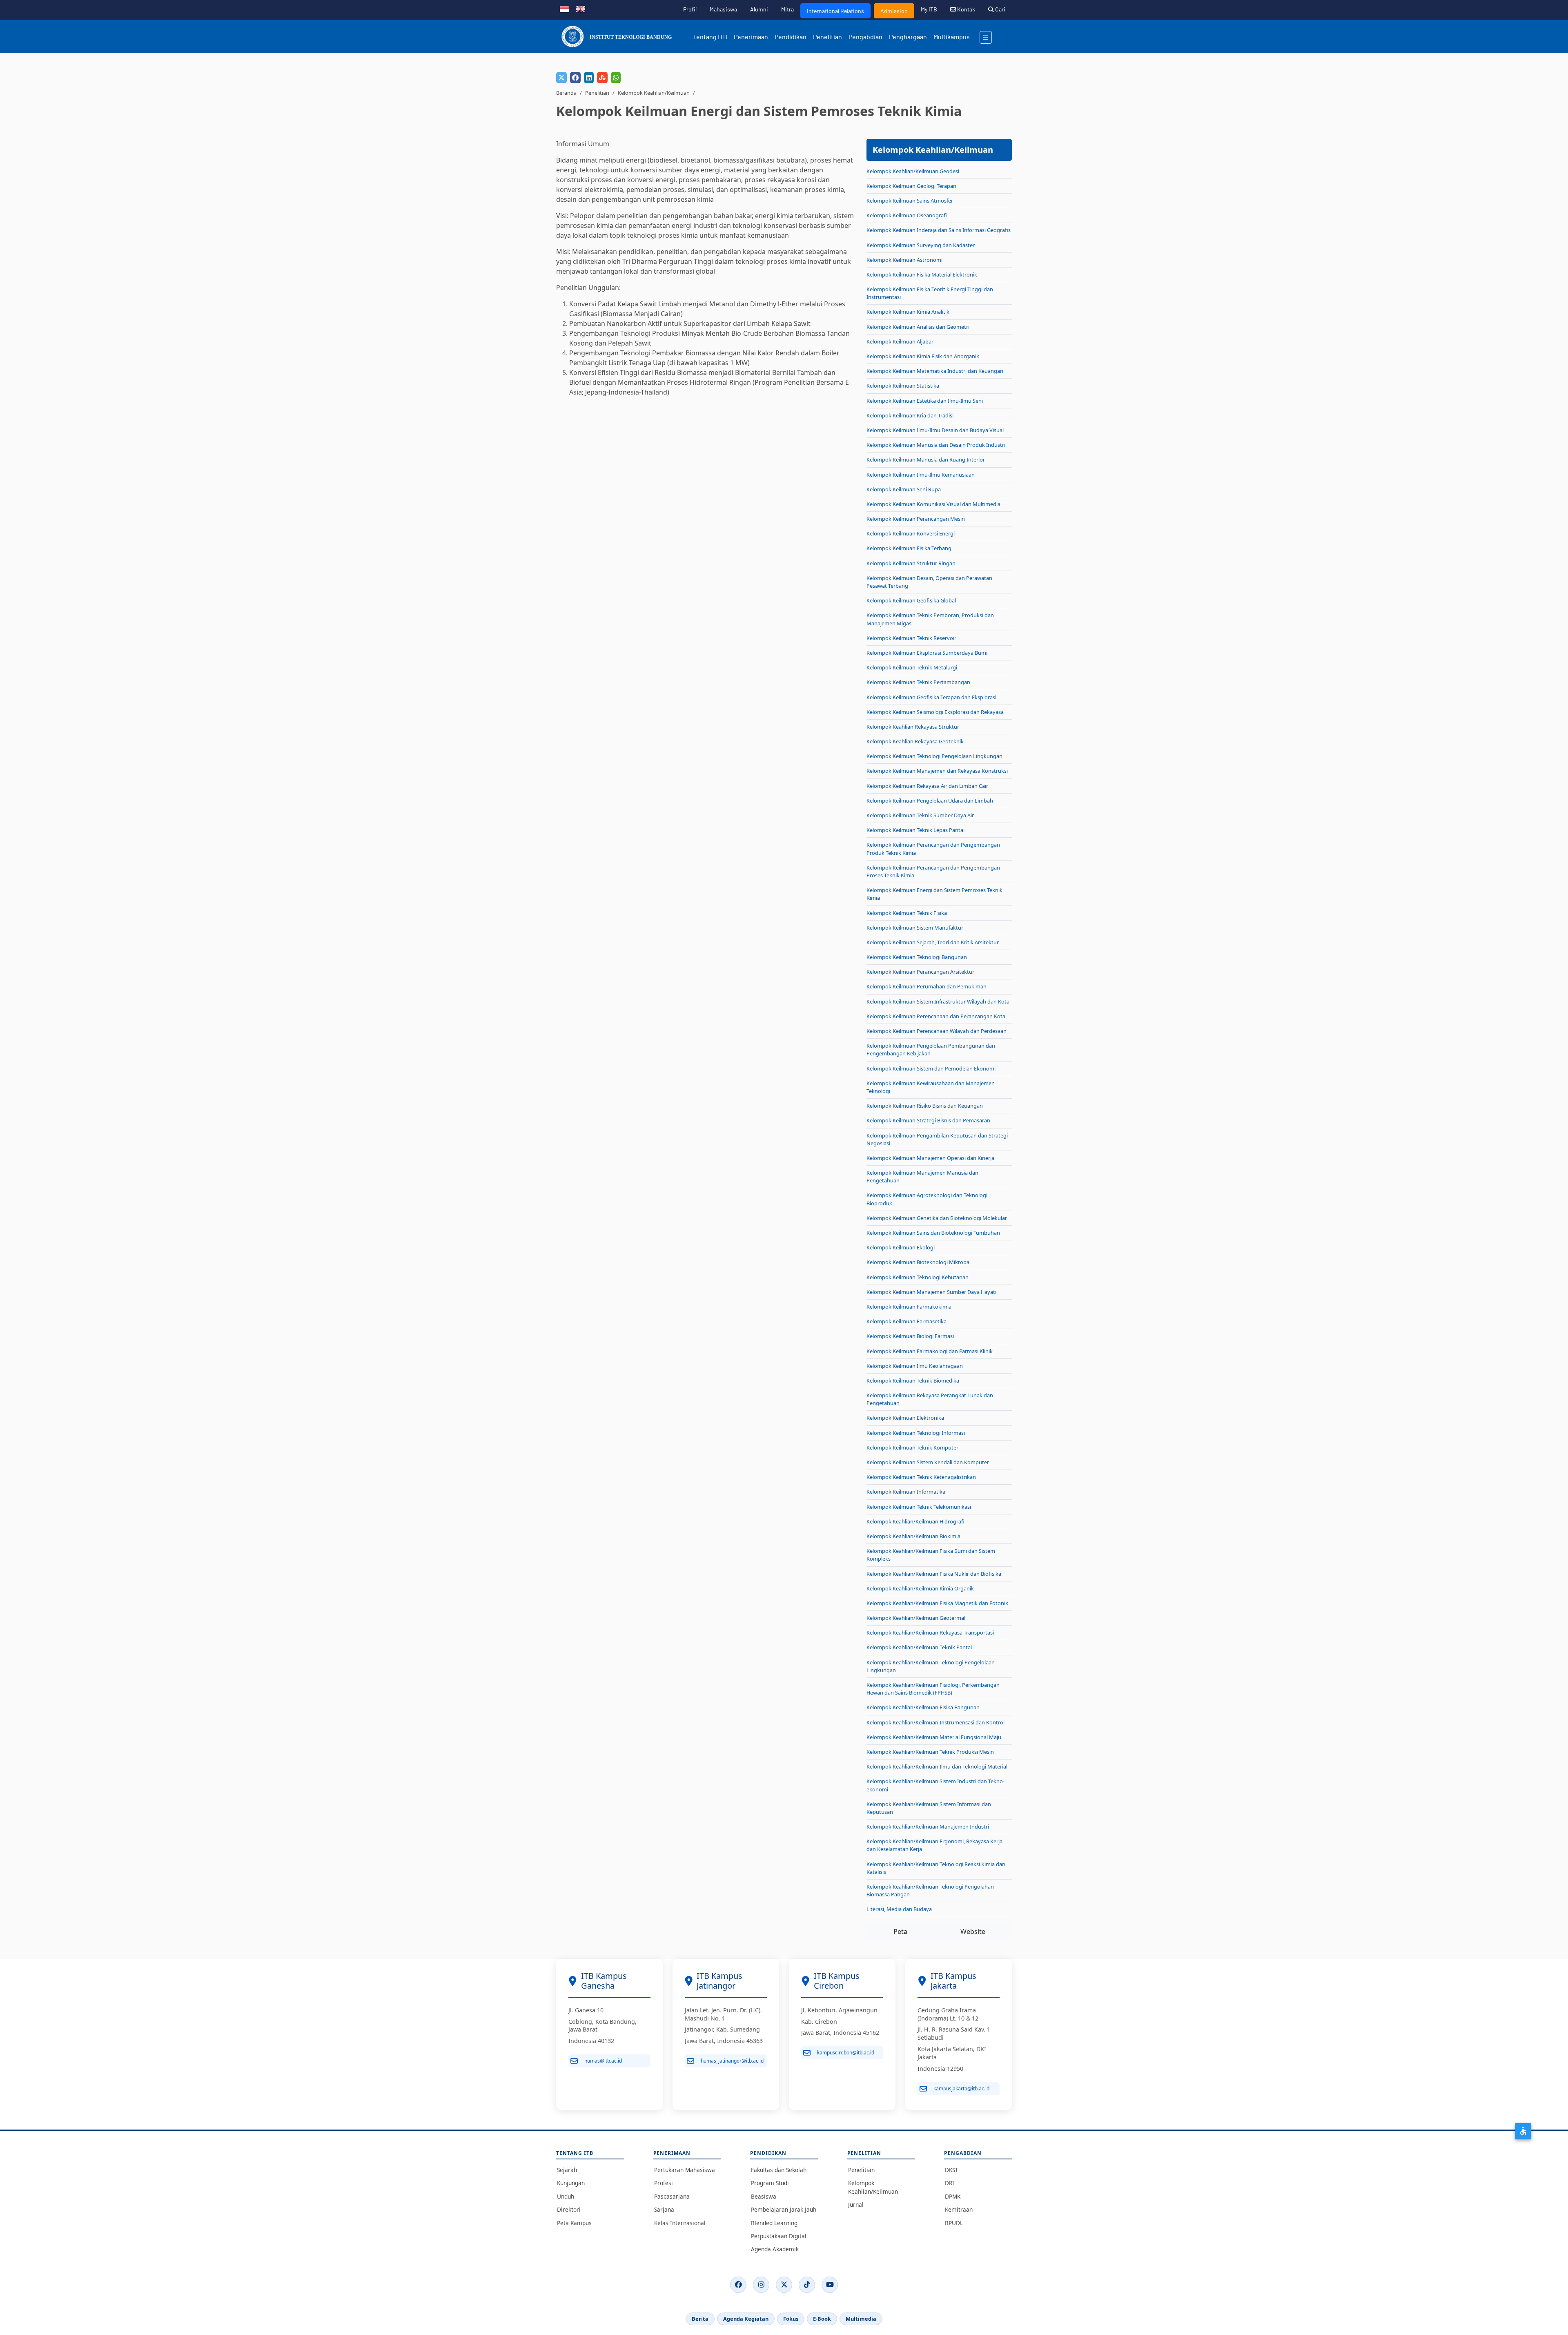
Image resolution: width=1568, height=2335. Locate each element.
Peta (900, 1931)
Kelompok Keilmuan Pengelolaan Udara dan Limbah (930, 801)
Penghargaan (908, 37)
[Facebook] (738, 2285)
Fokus (791, 2319)
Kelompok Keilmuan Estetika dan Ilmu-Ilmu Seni (925, 401)
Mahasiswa (723, 9)
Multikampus (952, 37)
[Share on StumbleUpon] (602, 78)
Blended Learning (774, 2223)
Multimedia (861, 2319)
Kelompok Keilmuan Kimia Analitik (908, 312)
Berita (700, 2319)
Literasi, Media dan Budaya (899, 1909)
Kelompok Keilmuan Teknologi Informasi (916, 1433)
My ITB (929, 9)
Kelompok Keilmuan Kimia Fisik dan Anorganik (923, 356)
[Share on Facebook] (575, 78)
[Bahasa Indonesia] (564, 8)
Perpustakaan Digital (779, 2236)
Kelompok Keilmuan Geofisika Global (911, 600)
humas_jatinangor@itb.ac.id (732, 2061)
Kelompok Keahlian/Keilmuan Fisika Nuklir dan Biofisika (934, 1574)
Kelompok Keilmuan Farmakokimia (909, 1307)
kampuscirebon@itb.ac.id (846, 2053)
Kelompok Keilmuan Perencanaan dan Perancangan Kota (936, 1016)
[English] (581, 8)
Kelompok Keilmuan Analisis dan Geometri (918, 327)
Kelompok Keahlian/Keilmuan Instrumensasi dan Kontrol (935, 1722)
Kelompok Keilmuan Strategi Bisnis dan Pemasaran (928, 1120)
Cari (1000, 9)
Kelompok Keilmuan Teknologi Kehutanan (918, 1277)
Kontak (966, 9)
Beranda (566, 93)
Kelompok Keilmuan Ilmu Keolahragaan (915, 1366)
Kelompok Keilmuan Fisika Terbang (909, 548)
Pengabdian (865, 37)
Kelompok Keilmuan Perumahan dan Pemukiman (927, 986)
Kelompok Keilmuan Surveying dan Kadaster (921, 245)
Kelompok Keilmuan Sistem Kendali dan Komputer (928, 1462)
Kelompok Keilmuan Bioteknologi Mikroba (918, 1262)
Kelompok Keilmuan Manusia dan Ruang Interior (926, 459)
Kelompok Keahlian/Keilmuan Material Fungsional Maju (934, 1737)
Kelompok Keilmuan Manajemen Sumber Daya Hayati (931, 1292)
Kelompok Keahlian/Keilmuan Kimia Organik (920, 1588)
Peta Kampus (574, 2223)
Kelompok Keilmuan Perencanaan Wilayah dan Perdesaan (937, 1031)
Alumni (759, 9)
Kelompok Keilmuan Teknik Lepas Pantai (915, 830)
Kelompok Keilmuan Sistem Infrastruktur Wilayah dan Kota (938, 1001)
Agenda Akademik (775, 2249)
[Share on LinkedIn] (589, 78)
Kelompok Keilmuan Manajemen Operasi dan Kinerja (930, 1158)
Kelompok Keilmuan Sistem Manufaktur (915, 928)
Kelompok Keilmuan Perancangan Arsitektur (920, 972)
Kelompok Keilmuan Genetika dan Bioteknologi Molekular (937, 1218)
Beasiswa (764, 2196)
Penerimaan (751, 37)
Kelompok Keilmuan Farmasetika (906, 1321)
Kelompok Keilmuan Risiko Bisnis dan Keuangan (925, 1106)
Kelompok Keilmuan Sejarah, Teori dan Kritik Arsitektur (933, 942)
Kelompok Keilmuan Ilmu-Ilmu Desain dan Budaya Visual (935, 430)
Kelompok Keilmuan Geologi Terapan (911, 186)
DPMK (953, 2196)
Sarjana (664, 2209)
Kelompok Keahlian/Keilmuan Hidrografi (915, 1521)
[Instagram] (761, 2285)
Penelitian (827, 37)
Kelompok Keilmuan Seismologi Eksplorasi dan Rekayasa (935, 712)
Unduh (566, 2196)
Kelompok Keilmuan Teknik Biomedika (913, 1380)
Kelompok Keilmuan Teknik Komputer (912, 1447)
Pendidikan (791, 37)
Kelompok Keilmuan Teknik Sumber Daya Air (920, 815)
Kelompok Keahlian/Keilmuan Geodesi (913, 171)
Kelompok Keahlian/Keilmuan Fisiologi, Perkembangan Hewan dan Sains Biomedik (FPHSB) (933, 1689)
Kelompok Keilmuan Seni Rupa (904, 489)
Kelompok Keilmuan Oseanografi (907, 215)
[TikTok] (807, 2285)
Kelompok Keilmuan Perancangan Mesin (916, 519)
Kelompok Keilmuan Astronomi (904, 260)
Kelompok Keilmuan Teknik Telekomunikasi (919, 1507)
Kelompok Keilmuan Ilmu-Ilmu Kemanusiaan (921, 475)
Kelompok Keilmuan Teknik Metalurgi (912, 667)
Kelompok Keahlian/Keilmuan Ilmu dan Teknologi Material (937, 1766)
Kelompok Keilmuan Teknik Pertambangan (918, 682)
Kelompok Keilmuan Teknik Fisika (907, 913)
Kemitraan (959, 2209)
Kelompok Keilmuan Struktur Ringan (911, 563)
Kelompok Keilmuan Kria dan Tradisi (910, 415)
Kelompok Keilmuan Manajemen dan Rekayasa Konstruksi (937, 771)
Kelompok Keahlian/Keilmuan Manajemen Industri (928, 1827)
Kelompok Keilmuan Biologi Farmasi (910, 1336)
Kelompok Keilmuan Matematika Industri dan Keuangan (935, 371)
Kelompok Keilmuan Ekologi (901, 1247)
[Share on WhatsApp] (616, 78)
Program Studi (770, 2183)
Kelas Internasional (680, 2223)
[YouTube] (830, 2285)
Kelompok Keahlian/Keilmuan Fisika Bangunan (923, 1707)
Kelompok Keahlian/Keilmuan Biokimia (913, 1536)
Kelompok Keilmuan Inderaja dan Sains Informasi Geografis (939, 230)
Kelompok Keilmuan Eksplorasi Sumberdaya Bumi (927, 653)
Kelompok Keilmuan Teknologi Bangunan (917, 957)
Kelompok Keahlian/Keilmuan (654, 93)
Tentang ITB (710, 37)
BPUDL (954, 2223)
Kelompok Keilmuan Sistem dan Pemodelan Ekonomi (931, 1068)
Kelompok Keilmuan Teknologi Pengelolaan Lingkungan (934, 756)
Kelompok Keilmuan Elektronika (905, 1418)
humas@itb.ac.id (603, 2061)
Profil (690, 9)
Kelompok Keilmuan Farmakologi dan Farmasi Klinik (930, 1351)
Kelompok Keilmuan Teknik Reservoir (911, 638)
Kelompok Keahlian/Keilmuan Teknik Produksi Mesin (930, 1752)
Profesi (664, 2183)
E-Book (822, 2319)
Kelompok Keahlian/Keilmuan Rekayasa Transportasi (930, 1632)
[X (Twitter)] (784, 2285)
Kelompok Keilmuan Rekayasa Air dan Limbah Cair (927, 786)
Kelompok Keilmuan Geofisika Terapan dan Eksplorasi (931, 697)
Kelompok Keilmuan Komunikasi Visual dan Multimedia (933, 504)
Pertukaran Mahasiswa (685, 2170)
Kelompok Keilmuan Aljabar (900, 341)
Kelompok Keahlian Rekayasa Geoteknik (915, 741)
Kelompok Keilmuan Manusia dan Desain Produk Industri (936, 445)
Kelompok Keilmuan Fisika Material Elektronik (922, 274)
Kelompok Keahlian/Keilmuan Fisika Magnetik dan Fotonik (937, 1603)
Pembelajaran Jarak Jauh (784, 2209)
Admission (894, 11)
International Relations (835, 11)
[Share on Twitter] (561, 78)
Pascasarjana (672, 2196)
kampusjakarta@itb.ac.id (961, 2089)
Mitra (787, 9)
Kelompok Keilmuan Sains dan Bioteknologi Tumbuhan (933, 1233)
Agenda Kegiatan (746, 2319)
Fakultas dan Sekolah (779, 2170)
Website (973, 1931)
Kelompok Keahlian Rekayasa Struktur (913, 727)
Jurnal (856, 2205)
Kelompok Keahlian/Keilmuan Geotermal (916, 1618)
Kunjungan (571, 2183)
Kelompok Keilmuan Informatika (906, 1492)
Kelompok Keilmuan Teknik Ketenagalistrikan (921, 1477)
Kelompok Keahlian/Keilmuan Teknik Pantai (919, 1647)
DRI (950, 2183)
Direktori (569, 2209)
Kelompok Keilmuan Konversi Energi (911, 533)
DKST (952, 2170)
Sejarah (567, 2170)
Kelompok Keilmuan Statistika (903, 386)
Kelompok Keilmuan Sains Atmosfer (910, 201)
